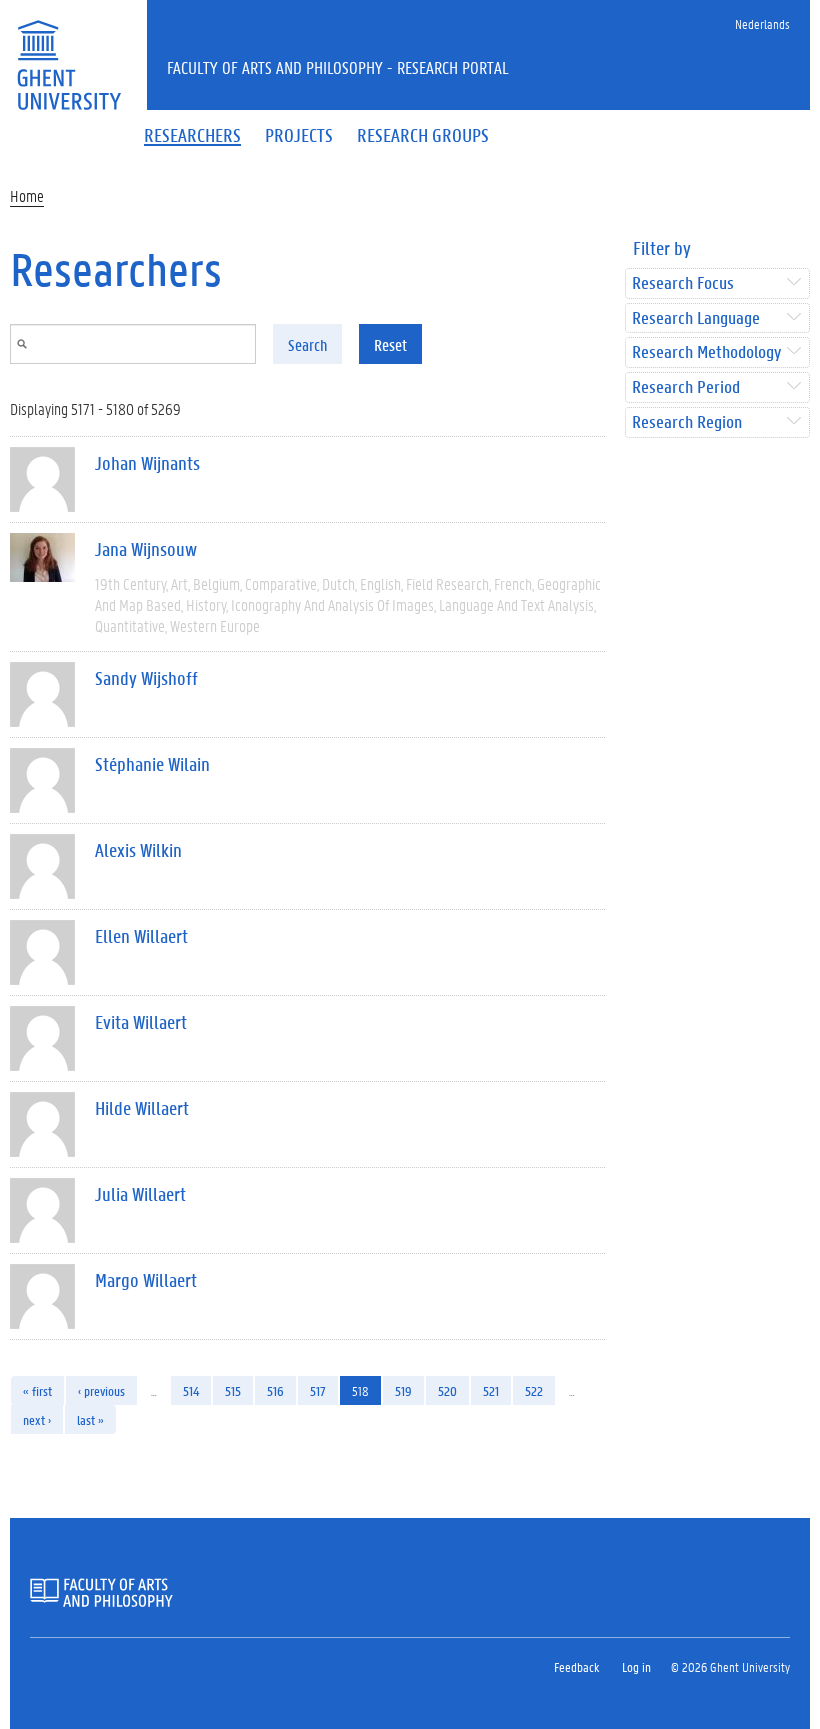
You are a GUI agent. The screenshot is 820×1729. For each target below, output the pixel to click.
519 (403, 1390)
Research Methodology (706, 352)
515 (233, 1390)
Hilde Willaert (142, 1108)
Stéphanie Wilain (152, 764)
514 (191, 1390)
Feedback (576, 1666)
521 (491, 1390)
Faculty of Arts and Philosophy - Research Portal (338, 67)
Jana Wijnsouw (146, 549)
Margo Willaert (146, 1280)
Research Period (686, 387)
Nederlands (762, 23)
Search (307, 344)
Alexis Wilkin (138, 850)
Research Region (687, 422)
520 (447, 1390)
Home (27, 195)
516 (275, 1390)
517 (318, 1390)
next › (37, 1419)
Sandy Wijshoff (146, 678)
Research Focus (683, 283)
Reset (390, 344)
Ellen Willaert (141, 936)
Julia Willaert (140, 1194)
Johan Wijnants (147, 463)
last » (90, 1419)
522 (534, 1390)
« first (37, 1390)
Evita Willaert (141, 1022)
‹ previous (101, 1390)
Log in (636, 1666)
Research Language (696, 318)
